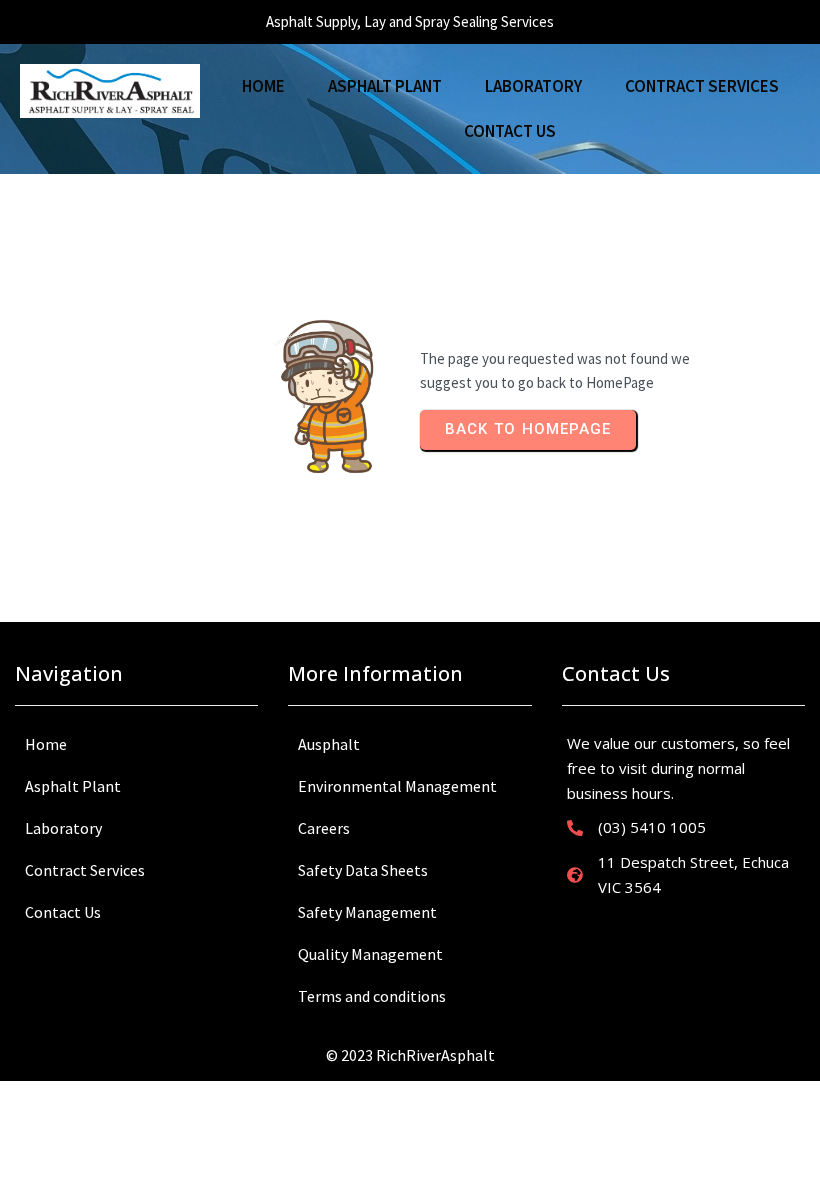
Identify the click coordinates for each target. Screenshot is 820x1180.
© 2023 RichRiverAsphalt (410, 1055)
